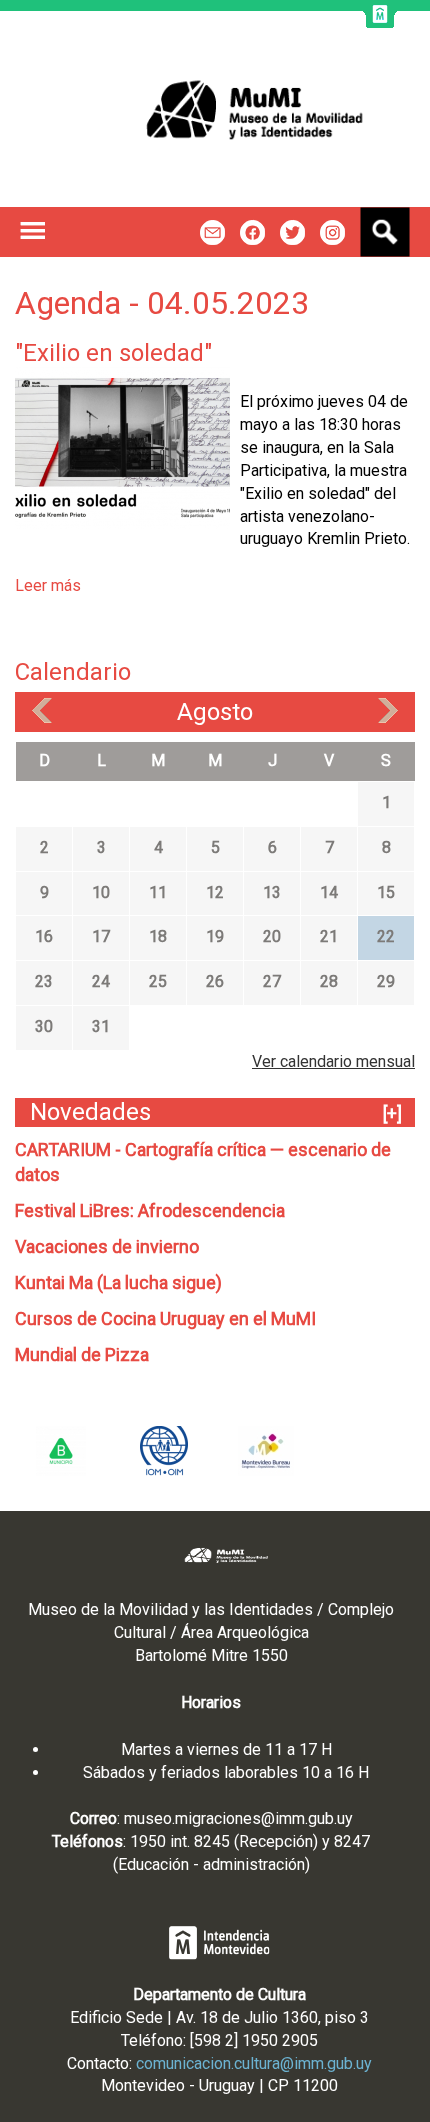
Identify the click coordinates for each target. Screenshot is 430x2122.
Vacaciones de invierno (107, 1246)
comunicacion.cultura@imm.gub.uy (254, 2063)
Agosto (215, 712)
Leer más (48, 585)
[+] (392, 1113)
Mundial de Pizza (82, 1354)
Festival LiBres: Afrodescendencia (150, 1210)
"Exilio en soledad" (113, 353)
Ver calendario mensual (333, 1061)
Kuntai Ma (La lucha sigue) (118, 1282)
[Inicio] (215, 109)
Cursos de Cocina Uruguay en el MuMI (165, 1318)
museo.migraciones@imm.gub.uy (238, 1818)
